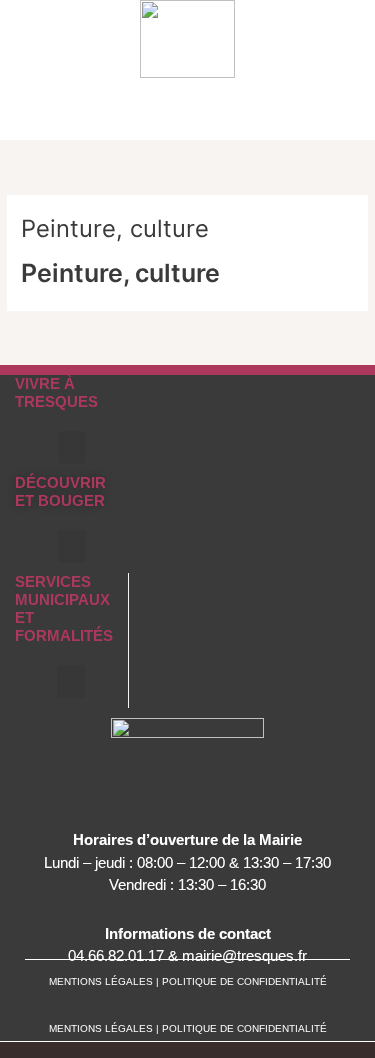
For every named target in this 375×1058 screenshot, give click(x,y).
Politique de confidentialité (244, 1028)
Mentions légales (102, 1028)
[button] (357, 119)
